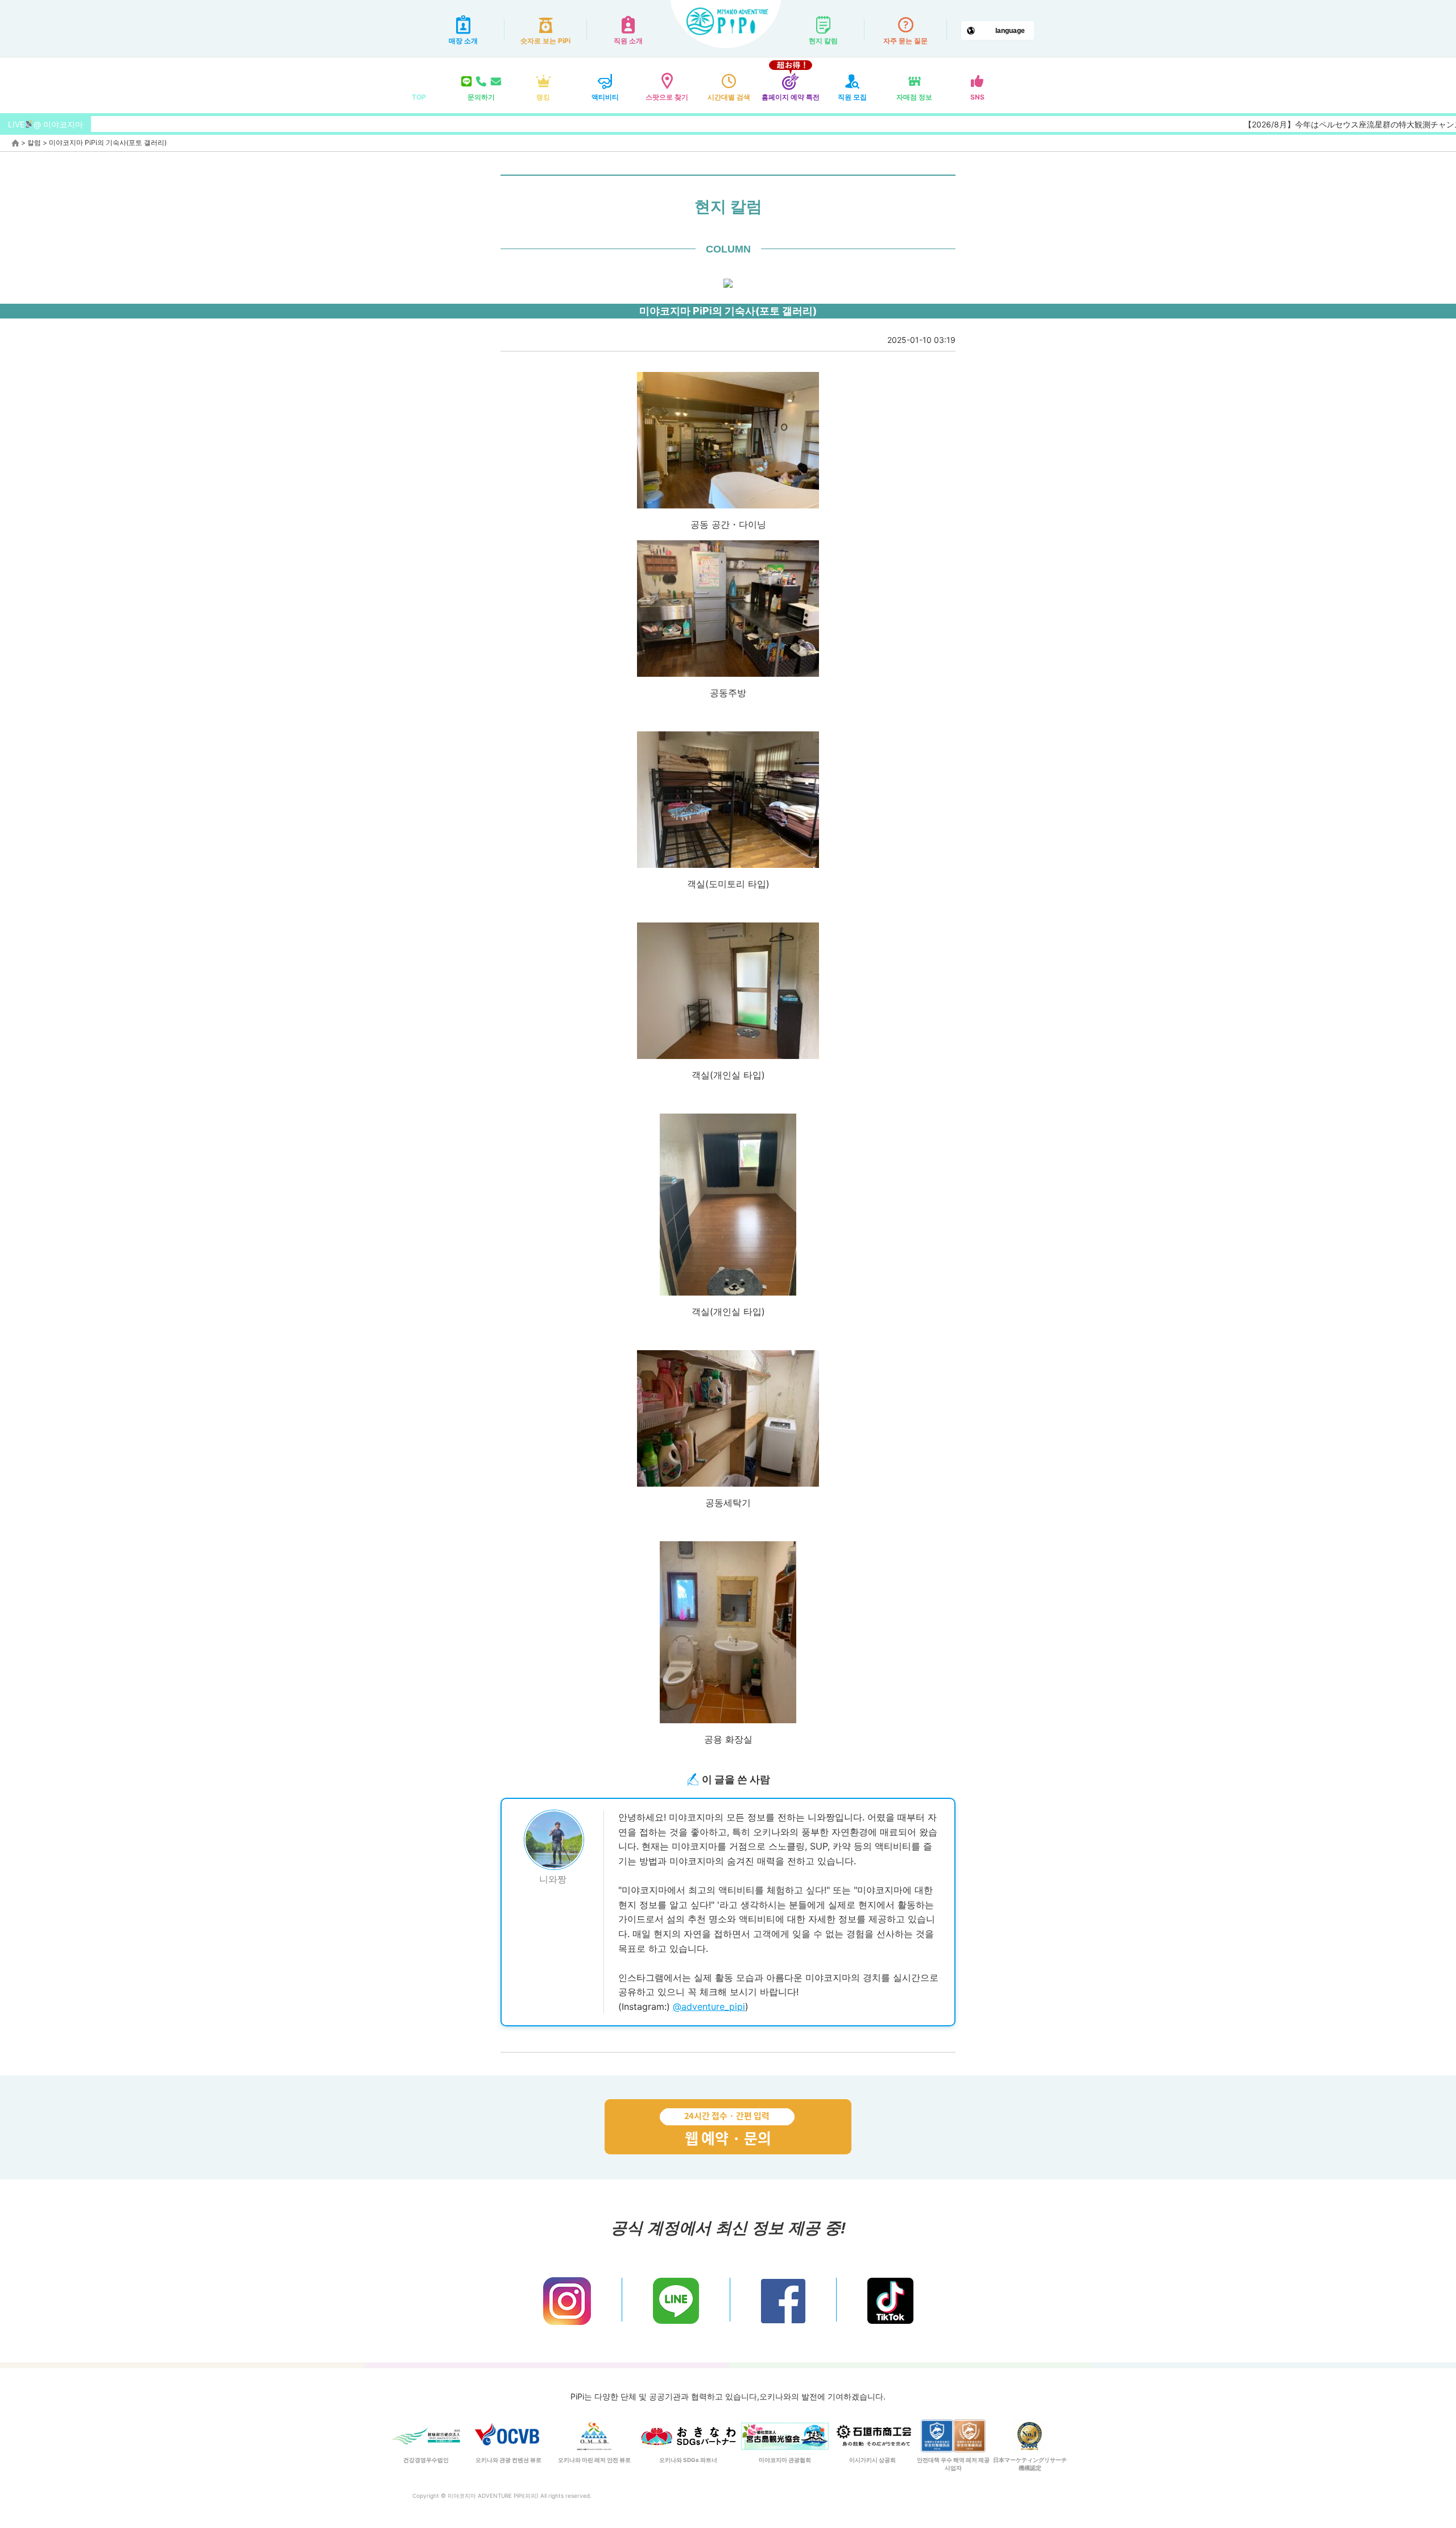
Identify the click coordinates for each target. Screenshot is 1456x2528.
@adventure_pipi (709, 2006)
